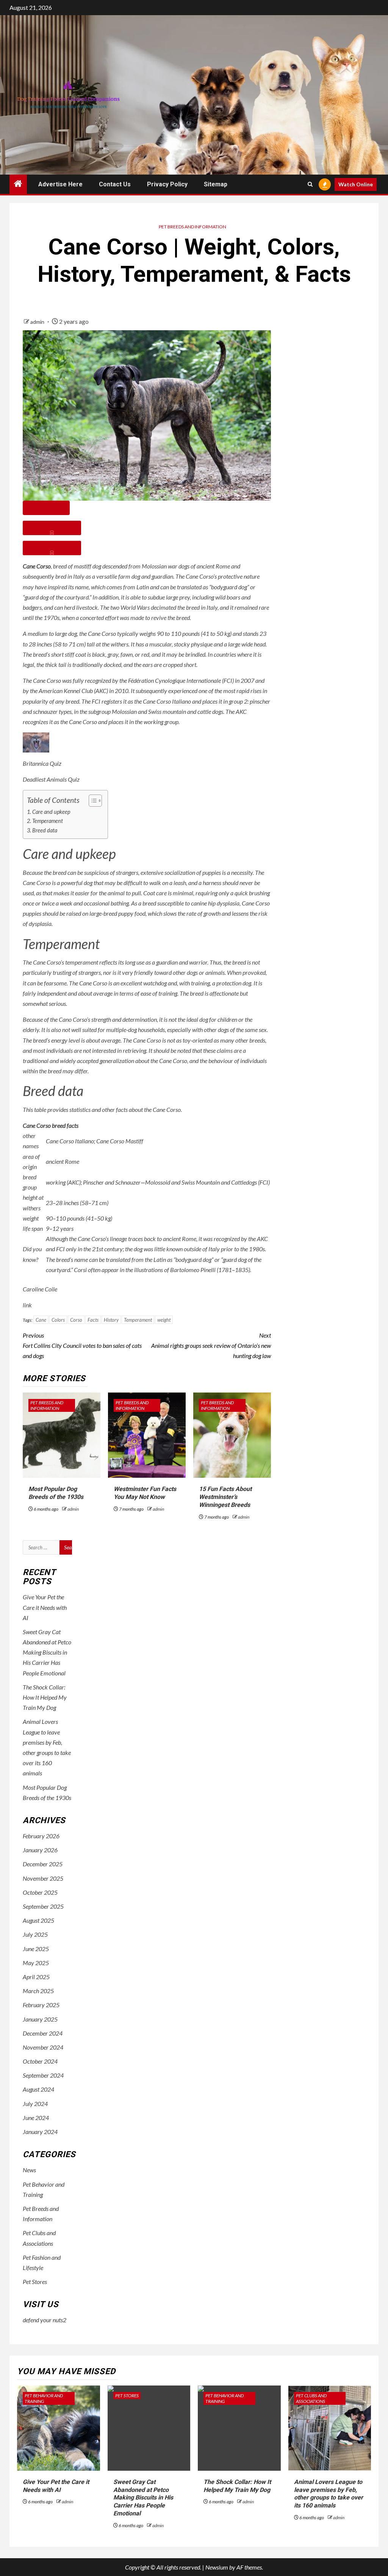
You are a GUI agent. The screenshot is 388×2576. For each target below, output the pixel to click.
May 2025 (36, 1963)
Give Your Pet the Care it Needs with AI (45, 1607)
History (111, 1320)
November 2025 (43, 1878)
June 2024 (36, 2118)
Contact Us (115, 184)
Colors (58, 1320)
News (29, 2170)
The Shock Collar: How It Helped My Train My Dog (45, 1697)
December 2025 (43, 1864)
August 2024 (38, 2089)
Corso (76, 1320)
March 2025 (38, 1991)
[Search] (310, 184)
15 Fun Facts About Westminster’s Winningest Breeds (225, 1497)
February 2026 (41, 1836)
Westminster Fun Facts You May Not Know (145, 1493)
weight (164, 1320)
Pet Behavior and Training (44, 2398)
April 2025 (36, 1977)
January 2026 (40, 1850)
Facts (93, 1320)
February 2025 (41, 2005)
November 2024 (43, 2047)
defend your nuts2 (45, 2320)
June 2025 (36, 1949)
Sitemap (216, 184)
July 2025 (35, 1934)
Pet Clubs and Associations (311, 2398)
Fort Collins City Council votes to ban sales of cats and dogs (82, 1345)
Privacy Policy (167, 184)
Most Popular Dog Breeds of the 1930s (56, 1493)
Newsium (217, 2567)
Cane (41, 1320)
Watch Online (356, 184)
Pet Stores (35, 2282)
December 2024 (43, 2033)
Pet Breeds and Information (192, 227)
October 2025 (40, 1892)
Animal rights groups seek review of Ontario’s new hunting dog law (211, 1345)
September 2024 (43, 2075)
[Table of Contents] (46, 508)
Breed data (45, 830)
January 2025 (40, 2019)
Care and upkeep (51, 812)
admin (38, 322)
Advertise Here (60, 184)
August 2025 (38, 1920)
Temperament (48, 821)
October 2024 (40, 2061)
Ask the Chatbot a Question (52, 528)
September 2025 (43, 1906)
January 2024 (40, 2132)
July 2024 (35, 2104)
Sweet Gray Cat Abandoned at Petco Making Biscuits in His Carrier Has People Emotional (47, 1652)
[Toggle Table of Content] (92, 801)
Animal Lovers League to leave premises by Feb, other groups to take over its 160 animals (329, 2494)
